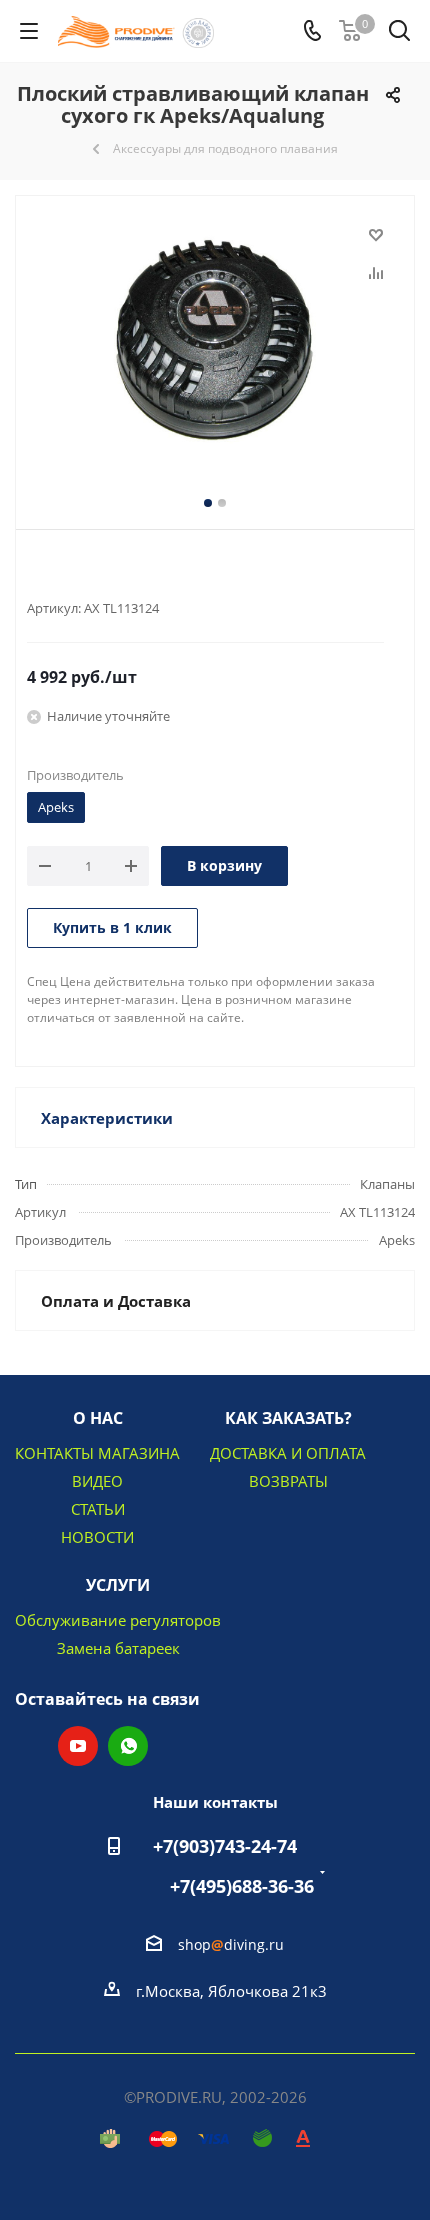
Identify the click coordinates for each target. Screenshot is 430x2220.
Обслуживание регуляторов (118, 1620)
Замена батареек (118, 1648)
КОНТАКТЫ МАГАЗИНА (97, 1453)
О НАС (98, 1418)
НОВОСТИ (97, 1537)
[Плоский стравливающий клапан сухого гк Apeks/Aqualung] (215, 341)
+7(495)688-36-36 (242, 1886)
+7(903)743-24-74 (225, 1846)
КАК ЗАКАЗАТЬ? (288, 1418)
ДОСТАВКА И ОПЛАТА (288, 1453)
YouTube (78, 1746)
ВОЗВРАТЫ (288, 1481)
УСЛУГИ (118, 1585)
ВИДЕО (97, 1481)
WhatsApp (128, 1746)
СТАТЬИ (98, 1509)
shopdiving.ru (231, 1944)
